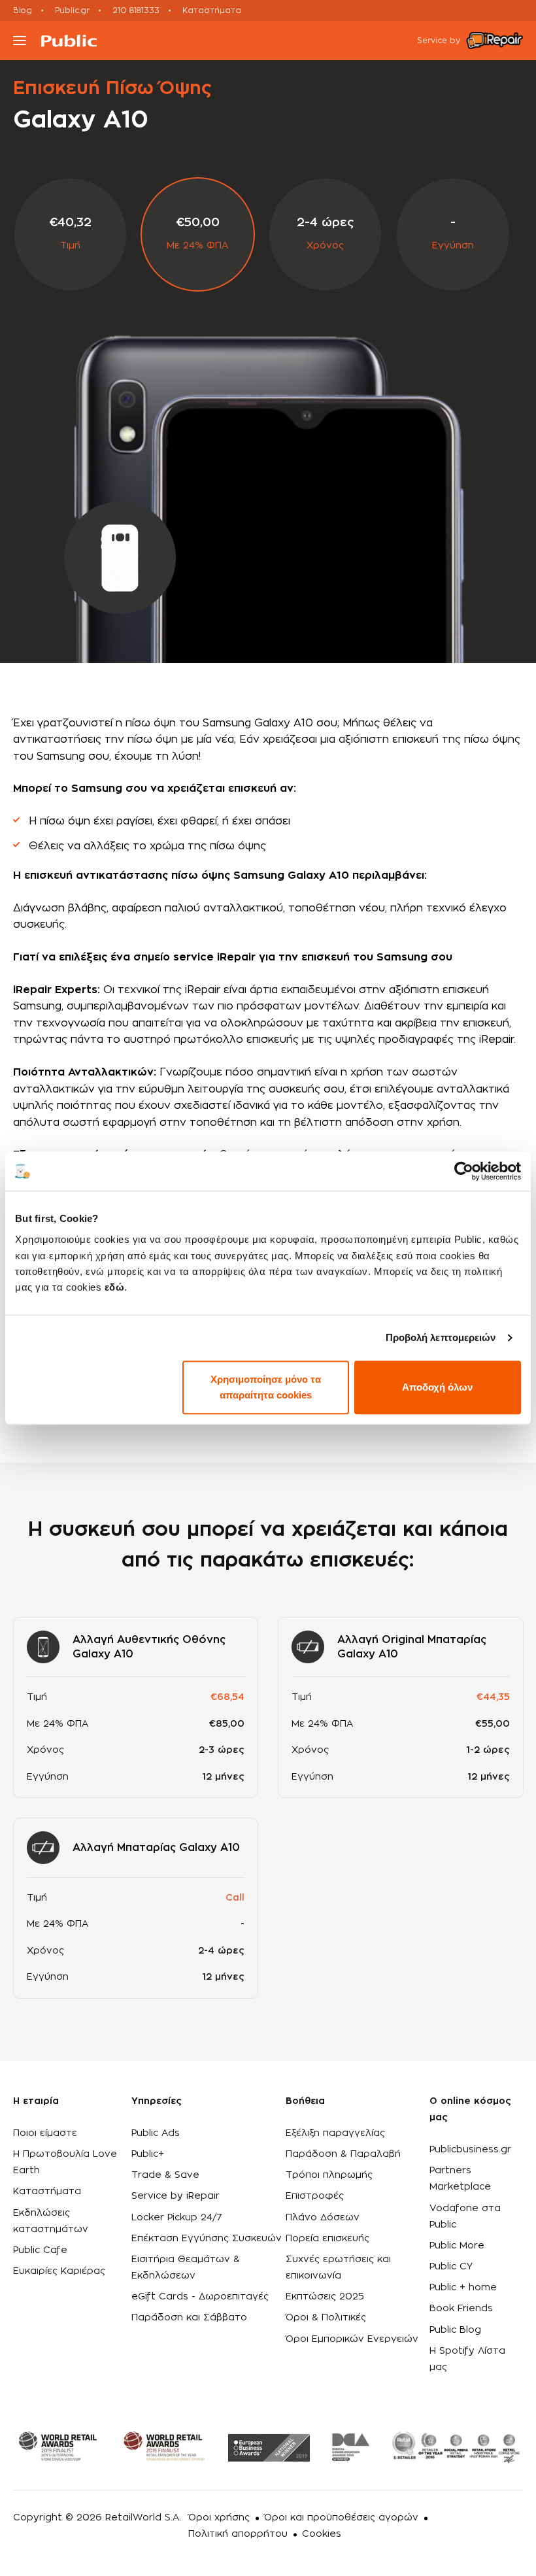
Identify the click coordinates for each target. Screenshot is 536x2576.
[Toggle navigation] (20, 41)
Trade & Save (165, 2175)
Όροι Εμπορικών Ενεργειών (352, 2339)
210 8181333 (136, 10)
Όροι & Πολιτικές (326, 2318)
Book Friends (461, 2309)
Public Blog (455, 2330)
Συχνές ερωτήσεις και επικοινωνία (338, 2268)
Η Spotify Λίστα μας (467, 2359)
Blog (23, 10)
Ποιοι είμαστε (45, 2133)
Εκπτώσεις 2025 (325, 2297)
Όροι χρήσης (219, 2518)
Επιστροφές (315, 2196)
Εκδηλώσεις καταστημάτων (51, 2221)
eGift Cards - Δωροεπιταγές (200, 2297)
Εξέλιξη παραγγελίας (335, 2133)
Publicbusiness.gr (470, 2150)
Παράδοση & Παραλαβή (343, 2154)
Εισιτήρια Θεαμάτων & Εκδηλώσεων (186, 2268)
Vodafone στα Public (465, 2217)
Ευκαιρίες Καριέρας (59, 2271)
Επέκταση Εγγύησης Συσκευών (207, 2239)
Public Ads (156, 2133)
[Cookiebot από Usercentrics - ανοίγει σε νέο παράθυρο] (464, 1171)
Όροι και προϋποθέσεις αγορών (341, 2518)
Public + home (463, 2288)
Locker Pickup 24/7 (177, 2218)
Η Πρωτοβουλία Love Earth (65, 2162)
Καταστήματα (212, 10)
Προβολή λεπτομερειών (441, 1337)
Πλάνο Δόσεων (323, 2218)
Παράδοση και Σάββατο (189, 2318)
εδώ (115, 1287)
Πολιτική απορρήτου (238, 2534)
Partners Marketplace (460, 2179)
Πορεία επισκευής (327, 2239)
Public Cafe (40, 2250)
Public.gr (72, 10)
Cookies (322, 2534)
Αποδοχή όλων (437, 1387)
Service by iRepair (176, 2196)
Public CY (451, 2267)
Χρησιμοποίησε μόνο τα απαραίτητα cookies (266, 1387)
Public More (457, 2246)
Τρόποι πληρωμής (329, 2175)
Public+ (148, 2154)
